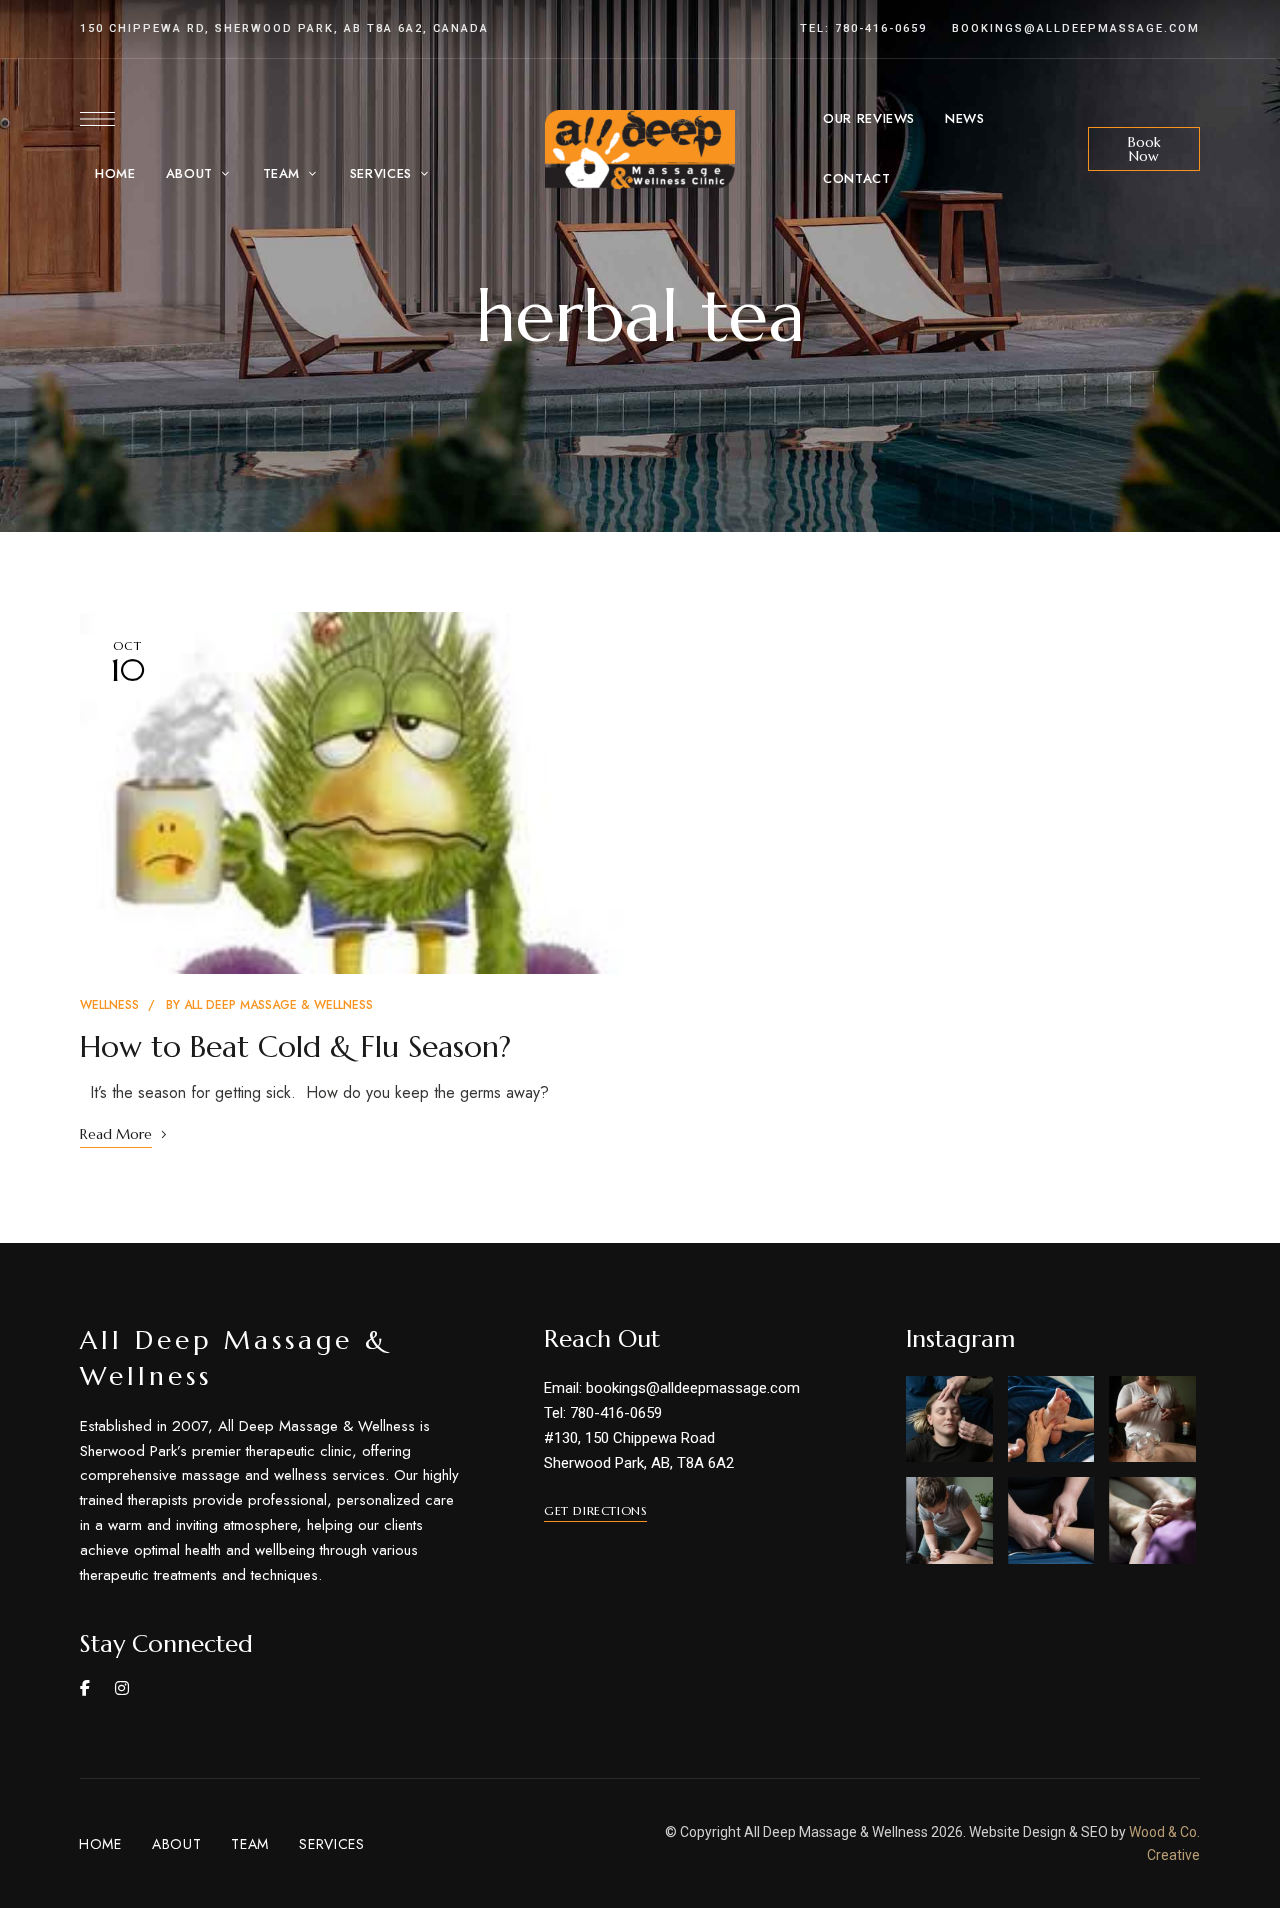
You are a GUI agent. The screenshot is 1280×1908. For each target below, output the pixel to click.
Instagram (122, 1688)
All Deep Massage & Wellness (278, 1005)
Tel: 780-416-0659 (863, 28)
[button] (1144, 149)
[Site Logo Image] (640, 149)
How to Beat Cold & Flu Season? (295, 1046)
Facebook (85, 1688)
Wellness (109, 1005)
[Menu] (97, 119)
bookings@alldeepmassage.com (1076, 28)
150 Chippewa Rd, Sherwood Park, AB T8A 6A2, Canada (284, 28)
